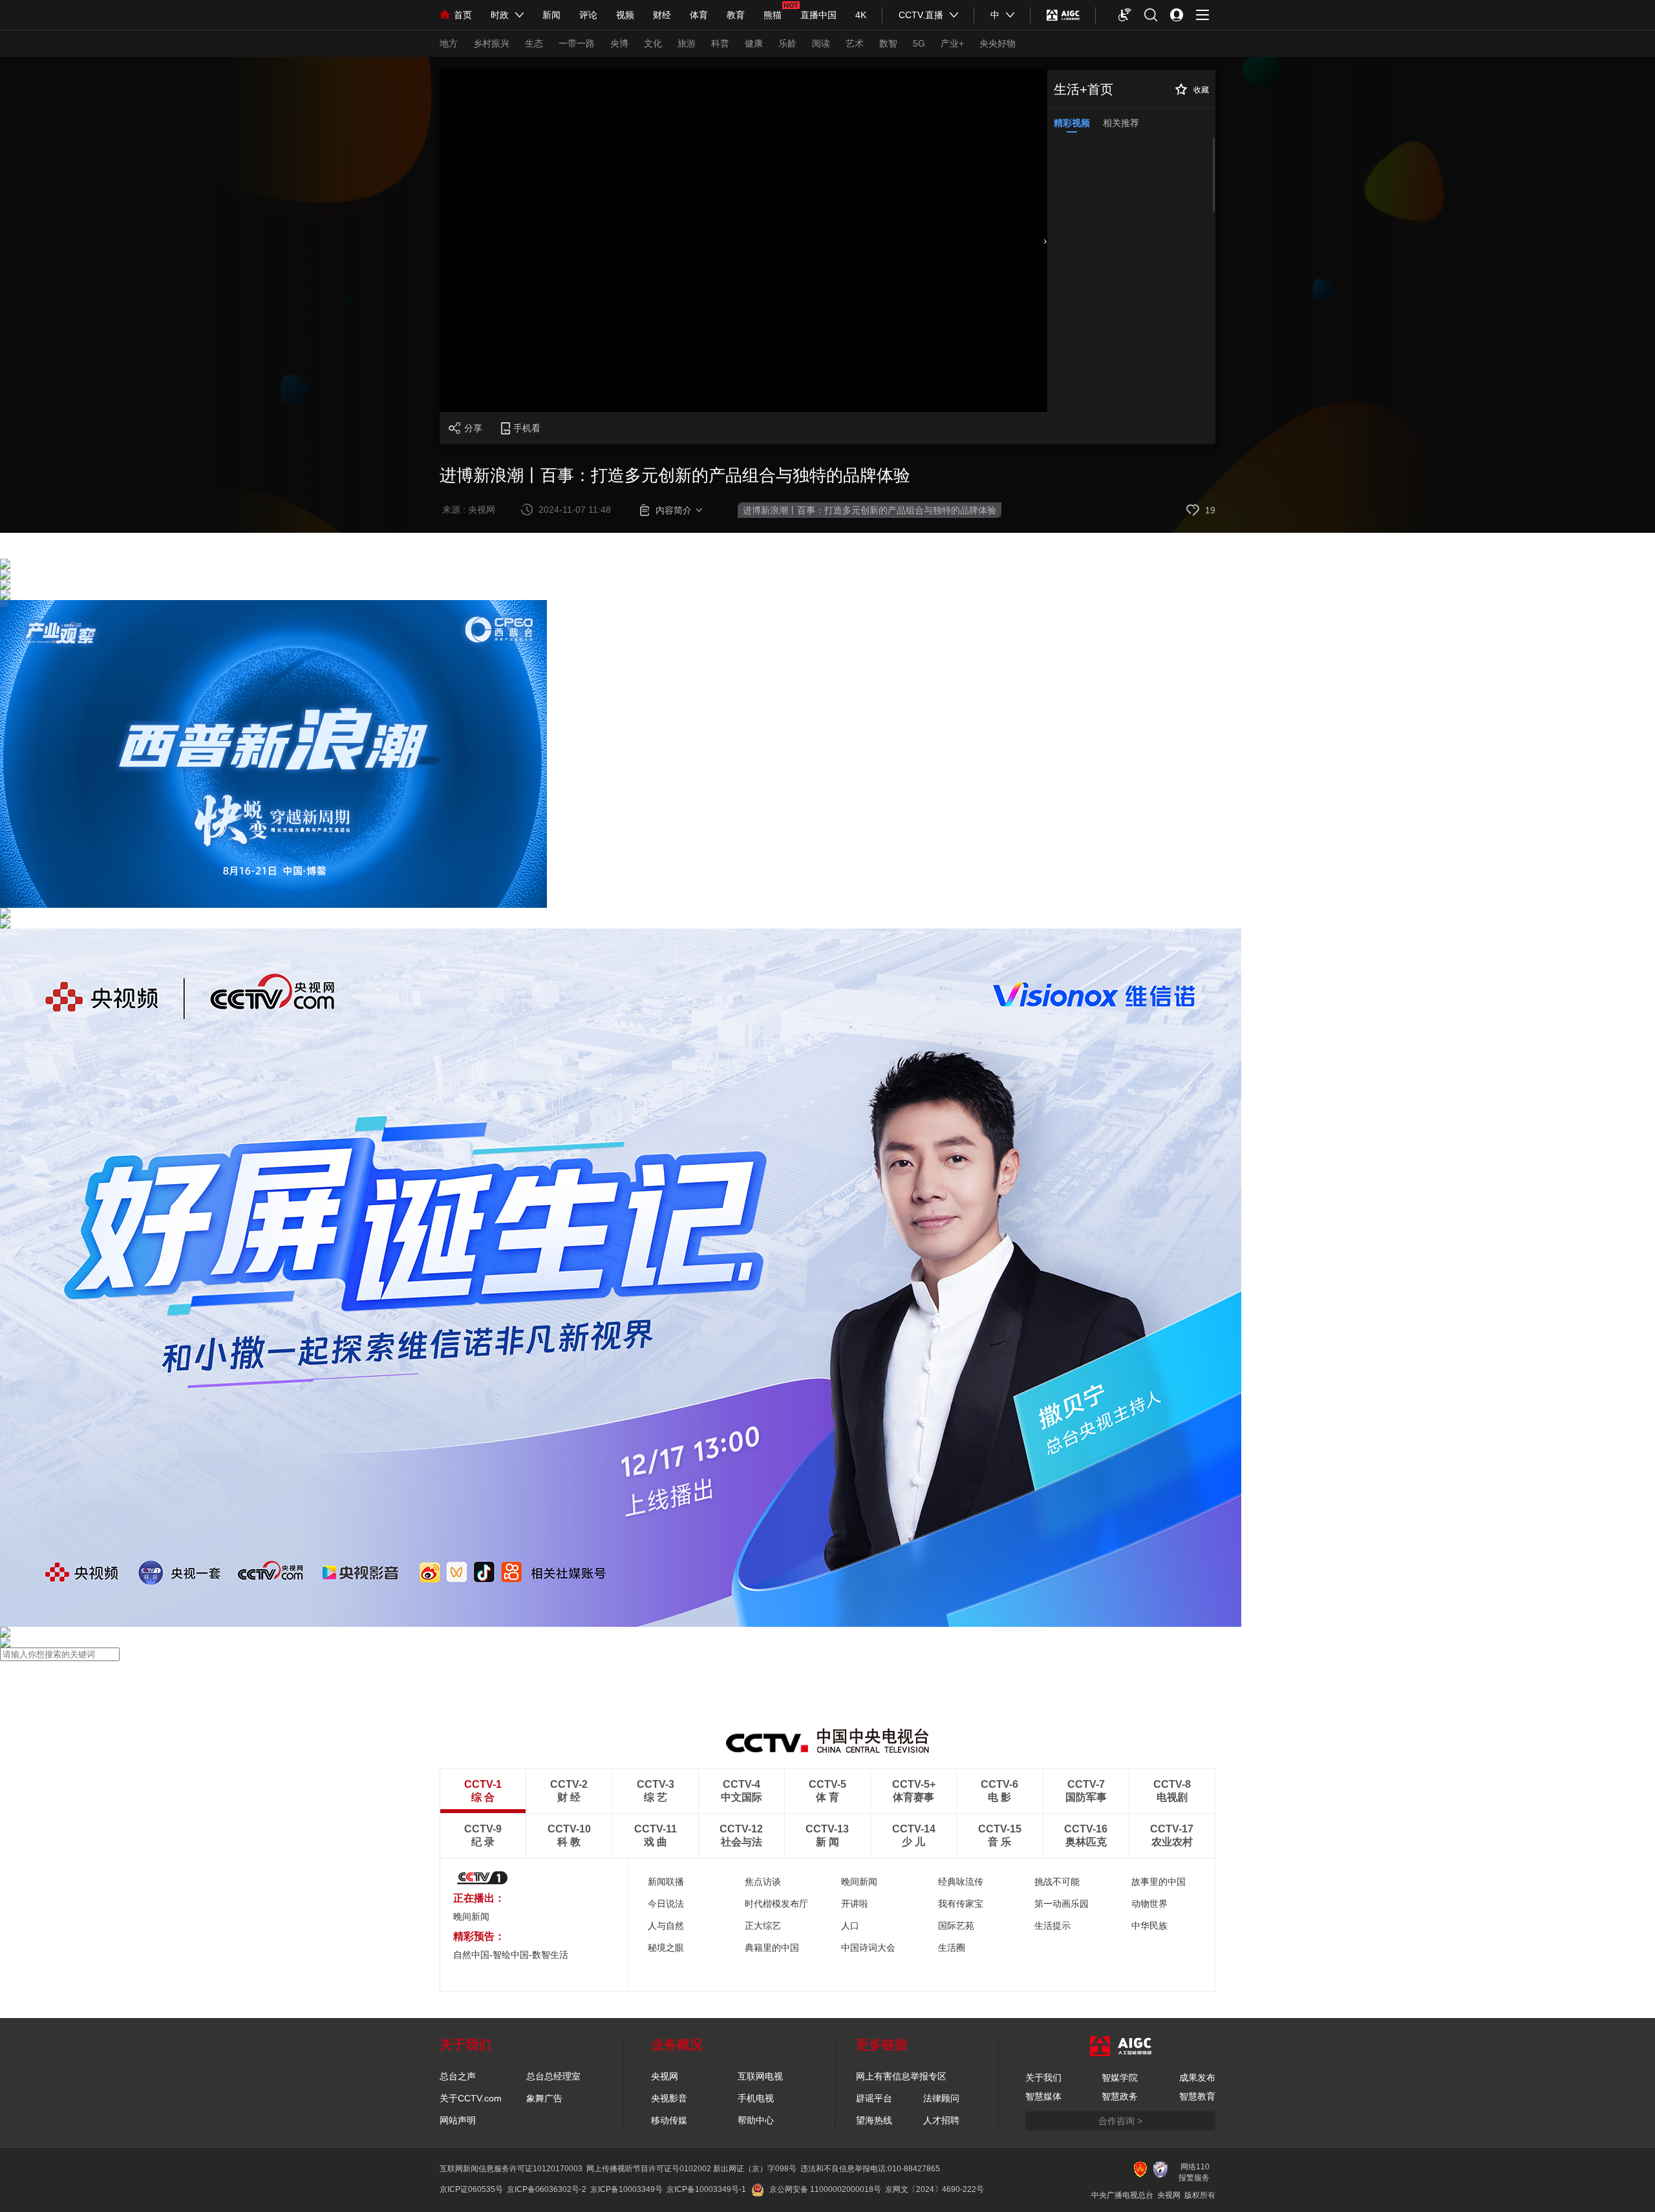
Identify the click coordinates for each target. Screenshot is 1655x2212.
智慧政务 (1120, 2096)
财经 (662, 15)
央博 (619, 43)
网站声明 (458, 2120)
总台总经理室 (553, 2076)
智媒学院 (1120, 2078)
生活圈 (952, 1948)
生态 (534, 43)
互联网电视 (760, 2076)
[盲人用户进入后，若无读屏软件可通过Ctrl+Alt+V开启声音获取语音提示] (1125, 15)
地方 (449, 43)
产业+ (952, 43)
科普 (720, 43)
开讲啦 (855, 1904)
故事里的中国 (1158, 1882)
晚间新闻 (471, 1917)
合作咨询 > (1120, 2121)
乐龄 (787, 43)
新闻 (551, 15)
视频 (625, 15)
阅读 (821, 43)
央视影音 (669, 2098)
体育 (699, 15)
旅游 (687, 43)
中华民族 (1149, 1926)
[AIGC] (1063, 15)
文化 (653, 43)
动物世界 (1149, 1904)
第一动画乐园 (1062, 1904)
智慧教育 (1197, 2096)
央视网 (665, 2076)
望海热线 (874, 2120)
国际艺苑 (956, 1926)
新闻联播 (666, 1882)
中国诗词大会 (868, 1948)
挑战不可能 (1057, 1882)
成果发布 (1197, 2078)
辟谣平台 (874, 2098)
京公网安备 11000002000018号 (825, 2189)
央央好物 (998, 43)
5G (919, 43)
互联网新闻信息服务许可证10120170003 (511, 2169)
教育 (736, 15)
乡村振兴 (491, 43)
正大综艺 (763, 1926)
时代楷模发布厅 (776, 1904)
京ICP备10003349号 (626, 2189)
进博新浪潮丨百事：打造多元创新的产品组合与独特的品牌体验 (870, 510)
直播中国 (818, 15)
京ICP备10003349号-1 (706, 2189)
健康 (754, 43)
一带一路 (577, 43)
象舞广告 (544, 2098)
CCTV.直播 (921, 15)
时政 (500, 15)
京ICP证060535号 (471, 2189)
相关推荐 (1121, 123)
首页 (463, 15)
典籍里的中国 (772, 1948)
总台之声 (458, 2076)
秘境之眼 (666, 1948)
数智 (888, 43)
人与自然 (666, 1926)
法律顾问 (941, 2098)
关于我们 (1043, 2078)
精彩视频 (1072, 123)
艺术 (855, 43)
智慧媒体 (1043, 2096)
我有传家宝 (961, 1904)
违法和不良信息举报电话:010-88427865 (870, 2169)
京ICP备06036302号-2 (547, 2189)
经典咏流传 (961, 1882)
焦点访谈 (763, 1882)
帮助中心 (756, 2120)
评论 (588, 15)
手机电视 (756, 2098)
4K (861, 15)
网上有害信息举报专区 (901, 2076)
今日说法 (666, 1904)
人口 (850, 1926)
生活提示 (1052, 1926)
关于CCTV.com (471, 2098)
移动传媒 (669, 2120)
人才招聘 (941, 2120)
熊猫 (773, 15)
